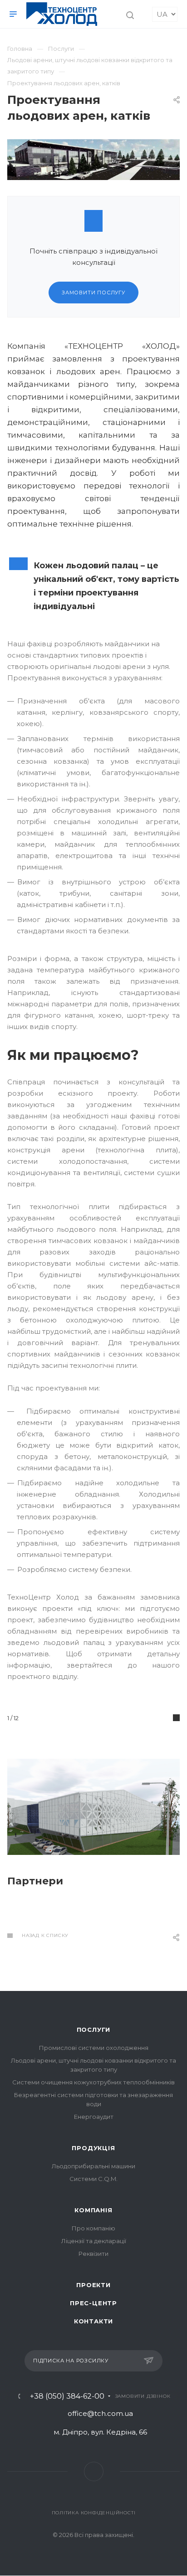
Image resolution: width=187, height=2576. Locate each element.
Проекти (93, 2285)
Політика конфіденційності (94, 2513)
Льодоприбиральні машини (93, 2166)
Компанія (93, 2210)
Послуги (94, 2030)
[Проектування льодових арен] (93, 145)
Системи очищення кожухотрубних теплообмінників (93, 2082)
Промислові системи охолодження (94, 2048)
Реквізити (93, 2254)
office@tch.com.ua (100, 2413)
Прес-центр (93, 2303)
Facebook (94, 2471)
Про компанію (93, 2228)
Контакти (93, 2321)
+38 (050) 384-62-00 (67, 2396)
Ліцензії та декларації (94, 2241)
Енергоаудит (94, 2117)
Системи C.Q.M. (93, 2179)
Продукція (93, 2148)
